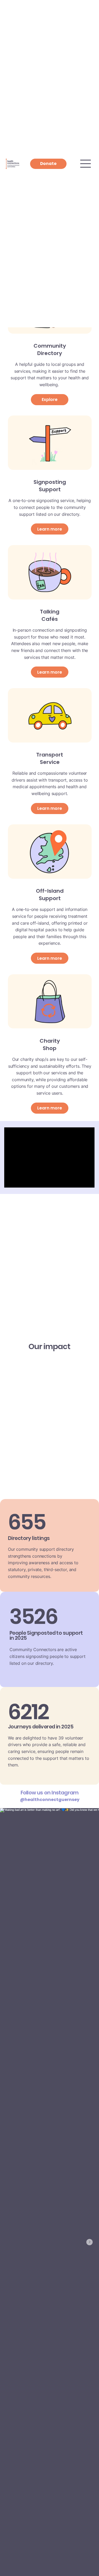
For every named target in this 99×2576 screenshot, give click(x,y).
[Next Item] (89, 2242)
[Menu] (86, 164)
